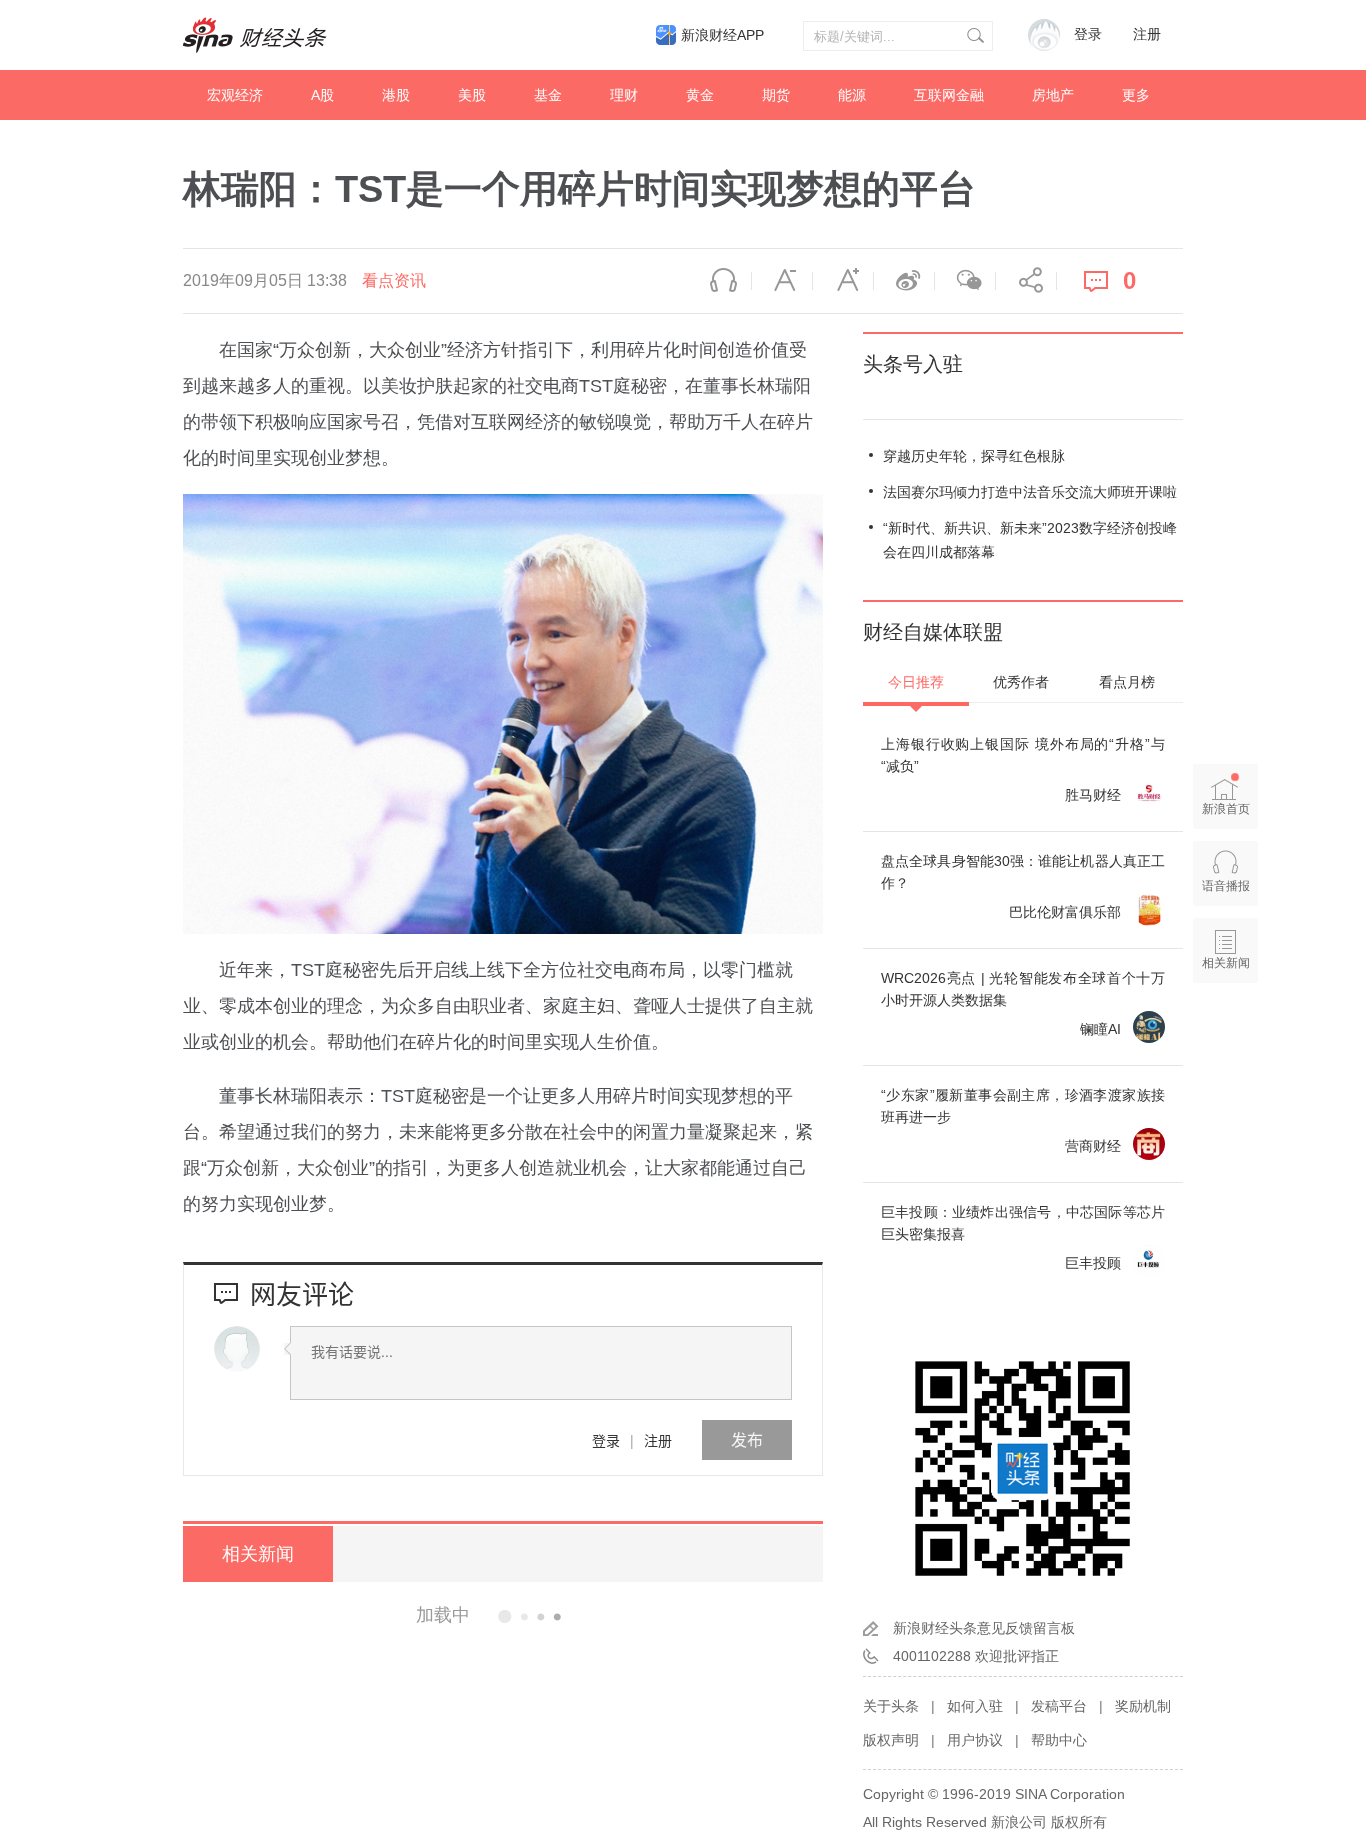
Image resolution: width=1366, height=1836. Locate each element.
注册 (1147, 34)
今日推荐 (916, 682)
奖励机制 (1143, 1706)
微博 (904, 281)
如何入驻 (975, 1706)
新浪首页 (1226, 809)
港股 (396, 95)
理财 (624, 95)
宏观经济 (235, 95)
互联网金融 (949, 95)
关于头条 (891, 1706)
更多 (1136, 95)
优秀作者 (1021, 682)
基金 (548, 95)
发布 (747, 1439)
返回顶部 (1226, 1040)
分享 (1026, 281)
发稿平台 (1059, 1706)
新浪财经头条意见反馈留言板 (984, 1628)
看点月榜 (1127, 682)
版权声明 (891, 1740)
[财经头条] (255, 35)
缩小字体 (782, 281)
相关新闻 (258, 1554)
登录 (606, 1440)
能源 (852, 95)
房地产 (1053, 95)
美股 (472, 95)
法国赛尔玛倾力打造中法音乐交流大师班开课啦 (1030, 492)
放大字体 (843, 281)
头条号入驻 (913, 364)
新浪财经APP (722, 35)
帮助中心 (1059, 1740)
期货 (776, 95)
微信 (965, 281)
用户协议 (975, 1740)
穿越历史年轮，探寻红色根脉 (974, 456)
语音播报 (721, 281)
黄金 (700, 95)
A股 (322, 95)
